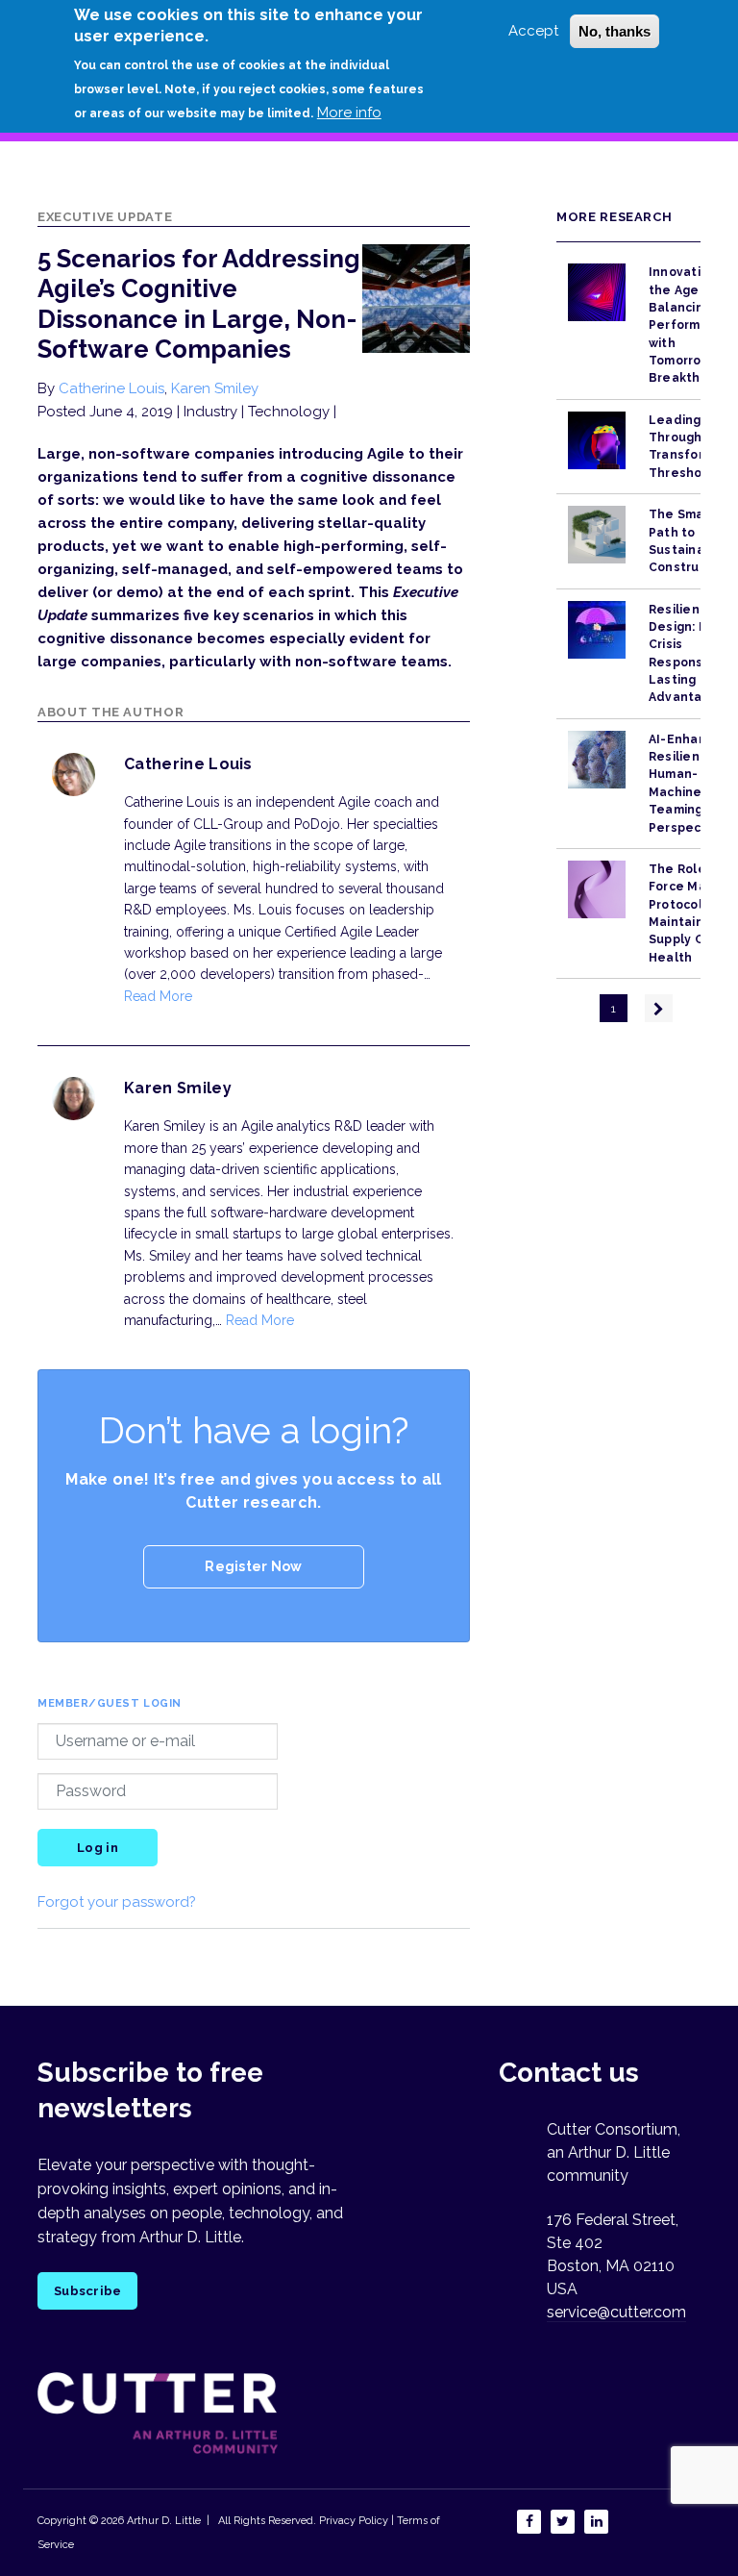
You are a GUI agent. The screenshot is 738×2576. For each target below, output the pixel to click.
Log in (98, 1848)
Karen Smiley (215, 388)
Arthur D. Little (162, 2521)
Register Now (253, 1566)
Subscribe (87, 2291)
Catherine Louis (111, 388)
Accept (533, 31)
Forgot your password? (117, 1902)
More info (349, 113)
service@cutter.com (616, 2312)
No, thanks (615, 31)
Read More (158, 996)
